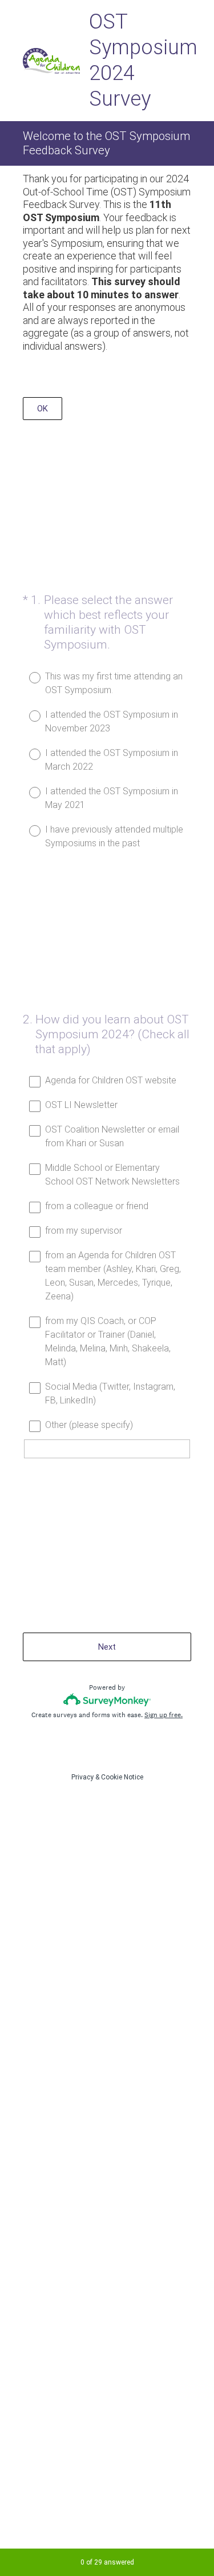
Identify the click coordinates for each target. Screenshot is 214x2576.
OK (43, 409)
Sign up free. (163, 1715)
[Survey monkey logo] (107, 1700)
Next (107, 1647)
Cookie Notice (122, 1777)
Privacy (82, 1777)
